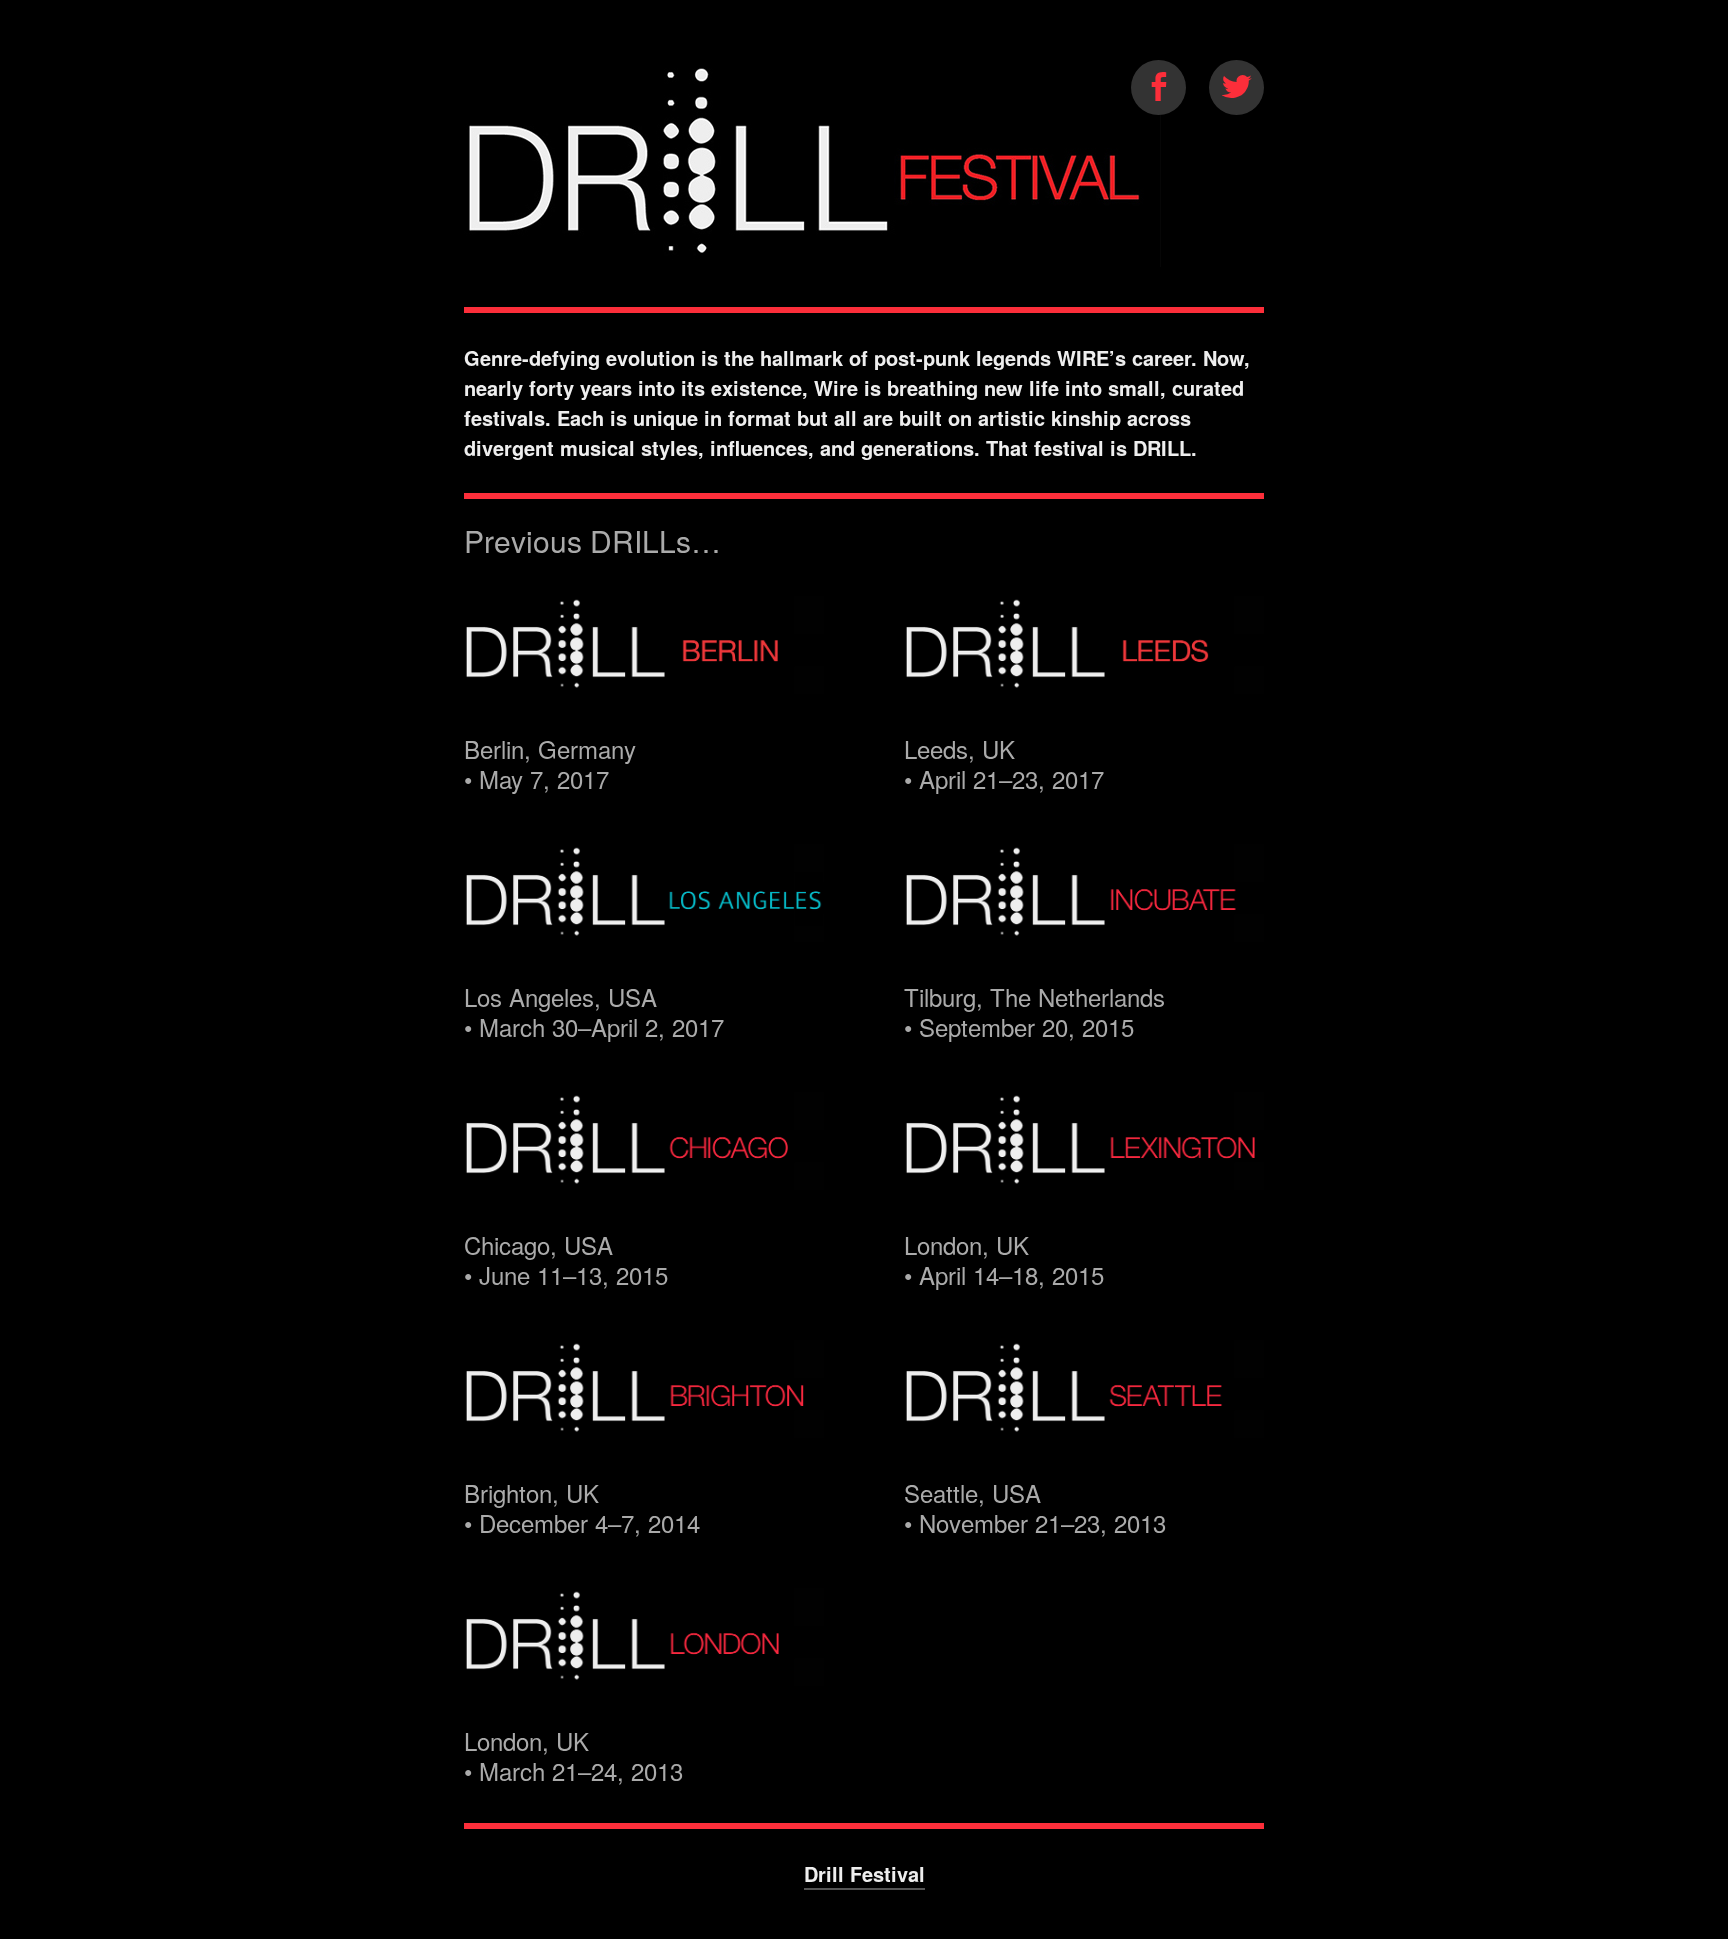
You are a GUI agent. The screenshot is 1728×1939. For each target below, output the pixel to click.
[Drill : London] (644, 1669)
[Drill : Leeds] (1084, 677)
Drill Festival (864, 1873)
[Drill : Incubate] (1084, 925)
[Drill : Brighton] (644, 1421)
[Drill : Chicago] (644, 1173)
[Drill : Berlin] (644, 677)
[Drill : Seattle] (1084, 1421)
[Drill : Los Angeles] (644, 925)
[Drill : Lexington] (1084, 1173)
